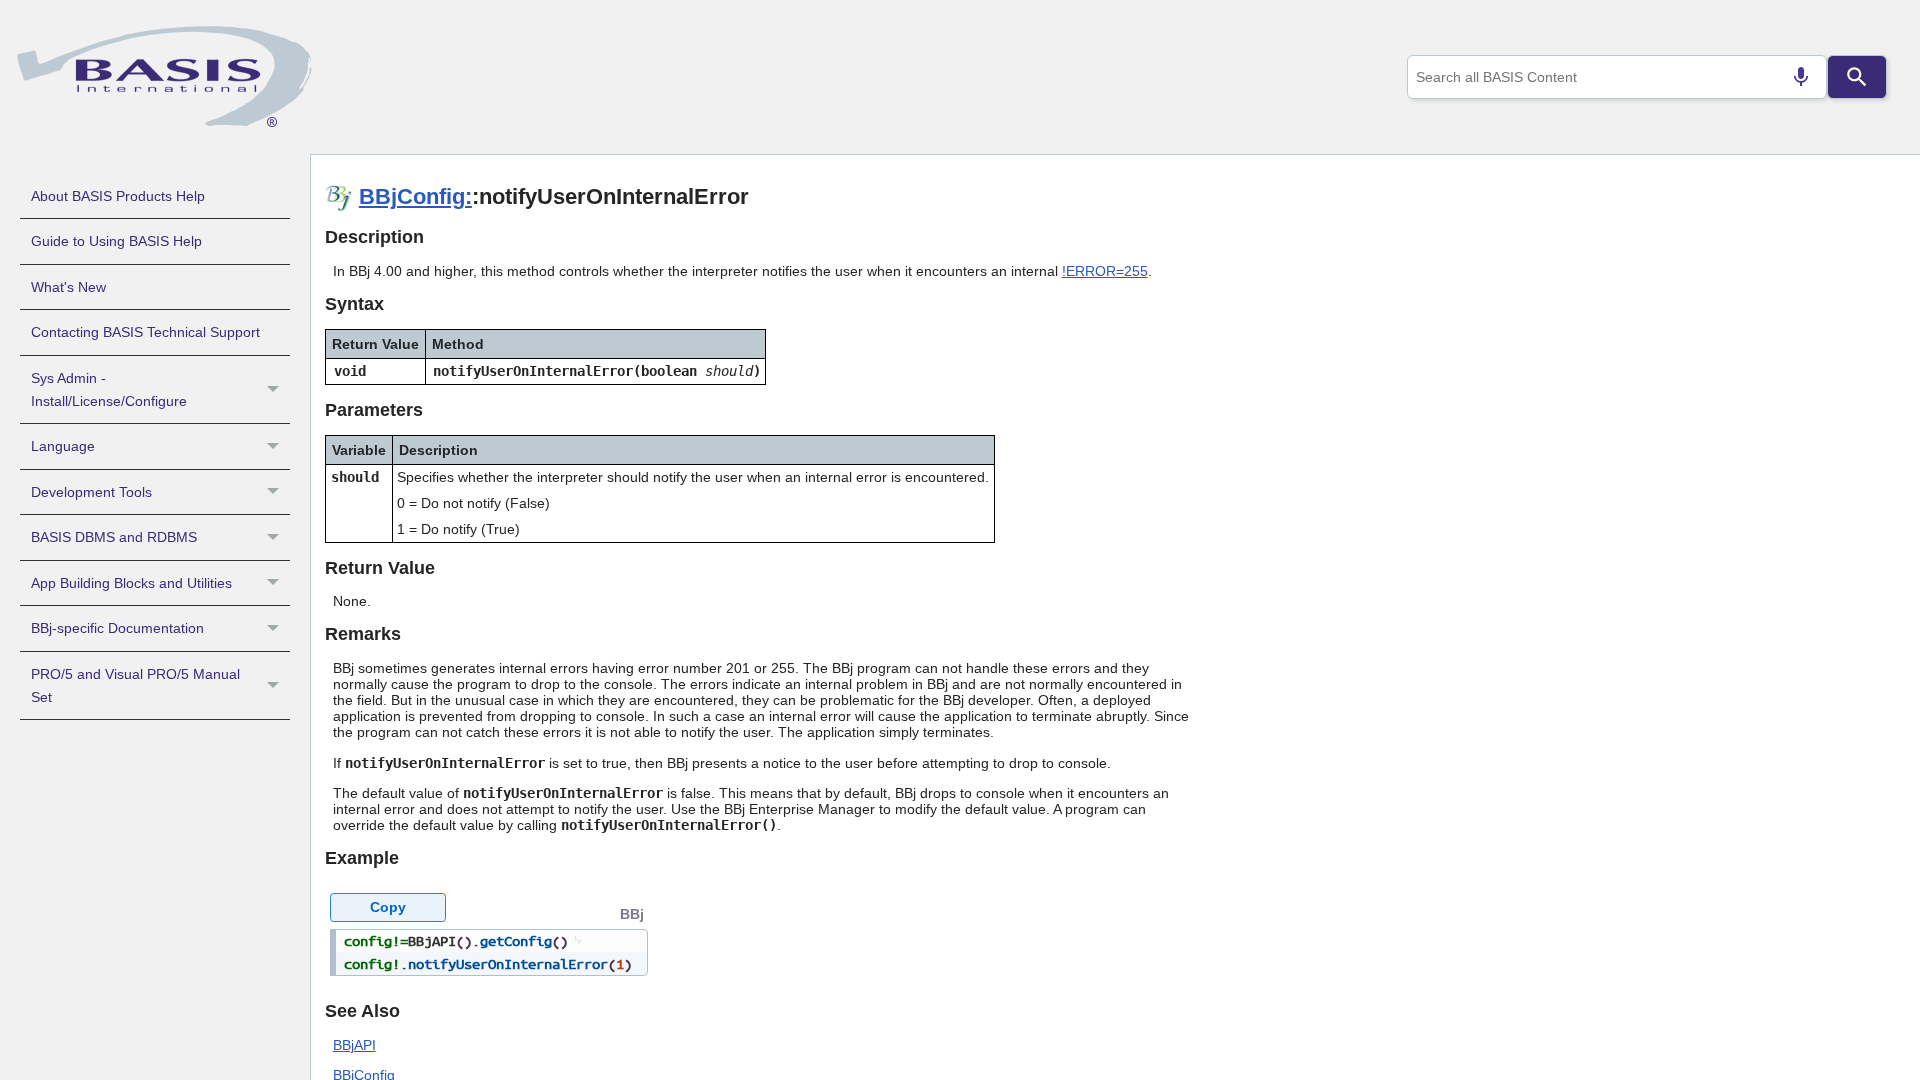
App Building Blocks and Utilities (131, 583)
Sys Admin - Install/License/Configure (109, 389)
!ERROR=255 (1105, 271)
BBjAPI (354, 1045)
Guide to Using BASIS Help (116, 241)
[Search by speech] (1801, 77)
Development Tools (91, 492)
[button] (275, 390)
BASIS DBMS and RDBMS (114, 537)
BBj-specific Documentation (117, 628)
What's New (68, 287)
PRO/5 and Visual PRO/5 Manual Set (135, 685)
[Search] (1857, 77)
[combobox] (1617, 77)
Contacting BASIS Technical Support (145, 332)
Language (63, 446)
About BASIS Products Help (118, 196)
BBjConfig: (415, 196)
